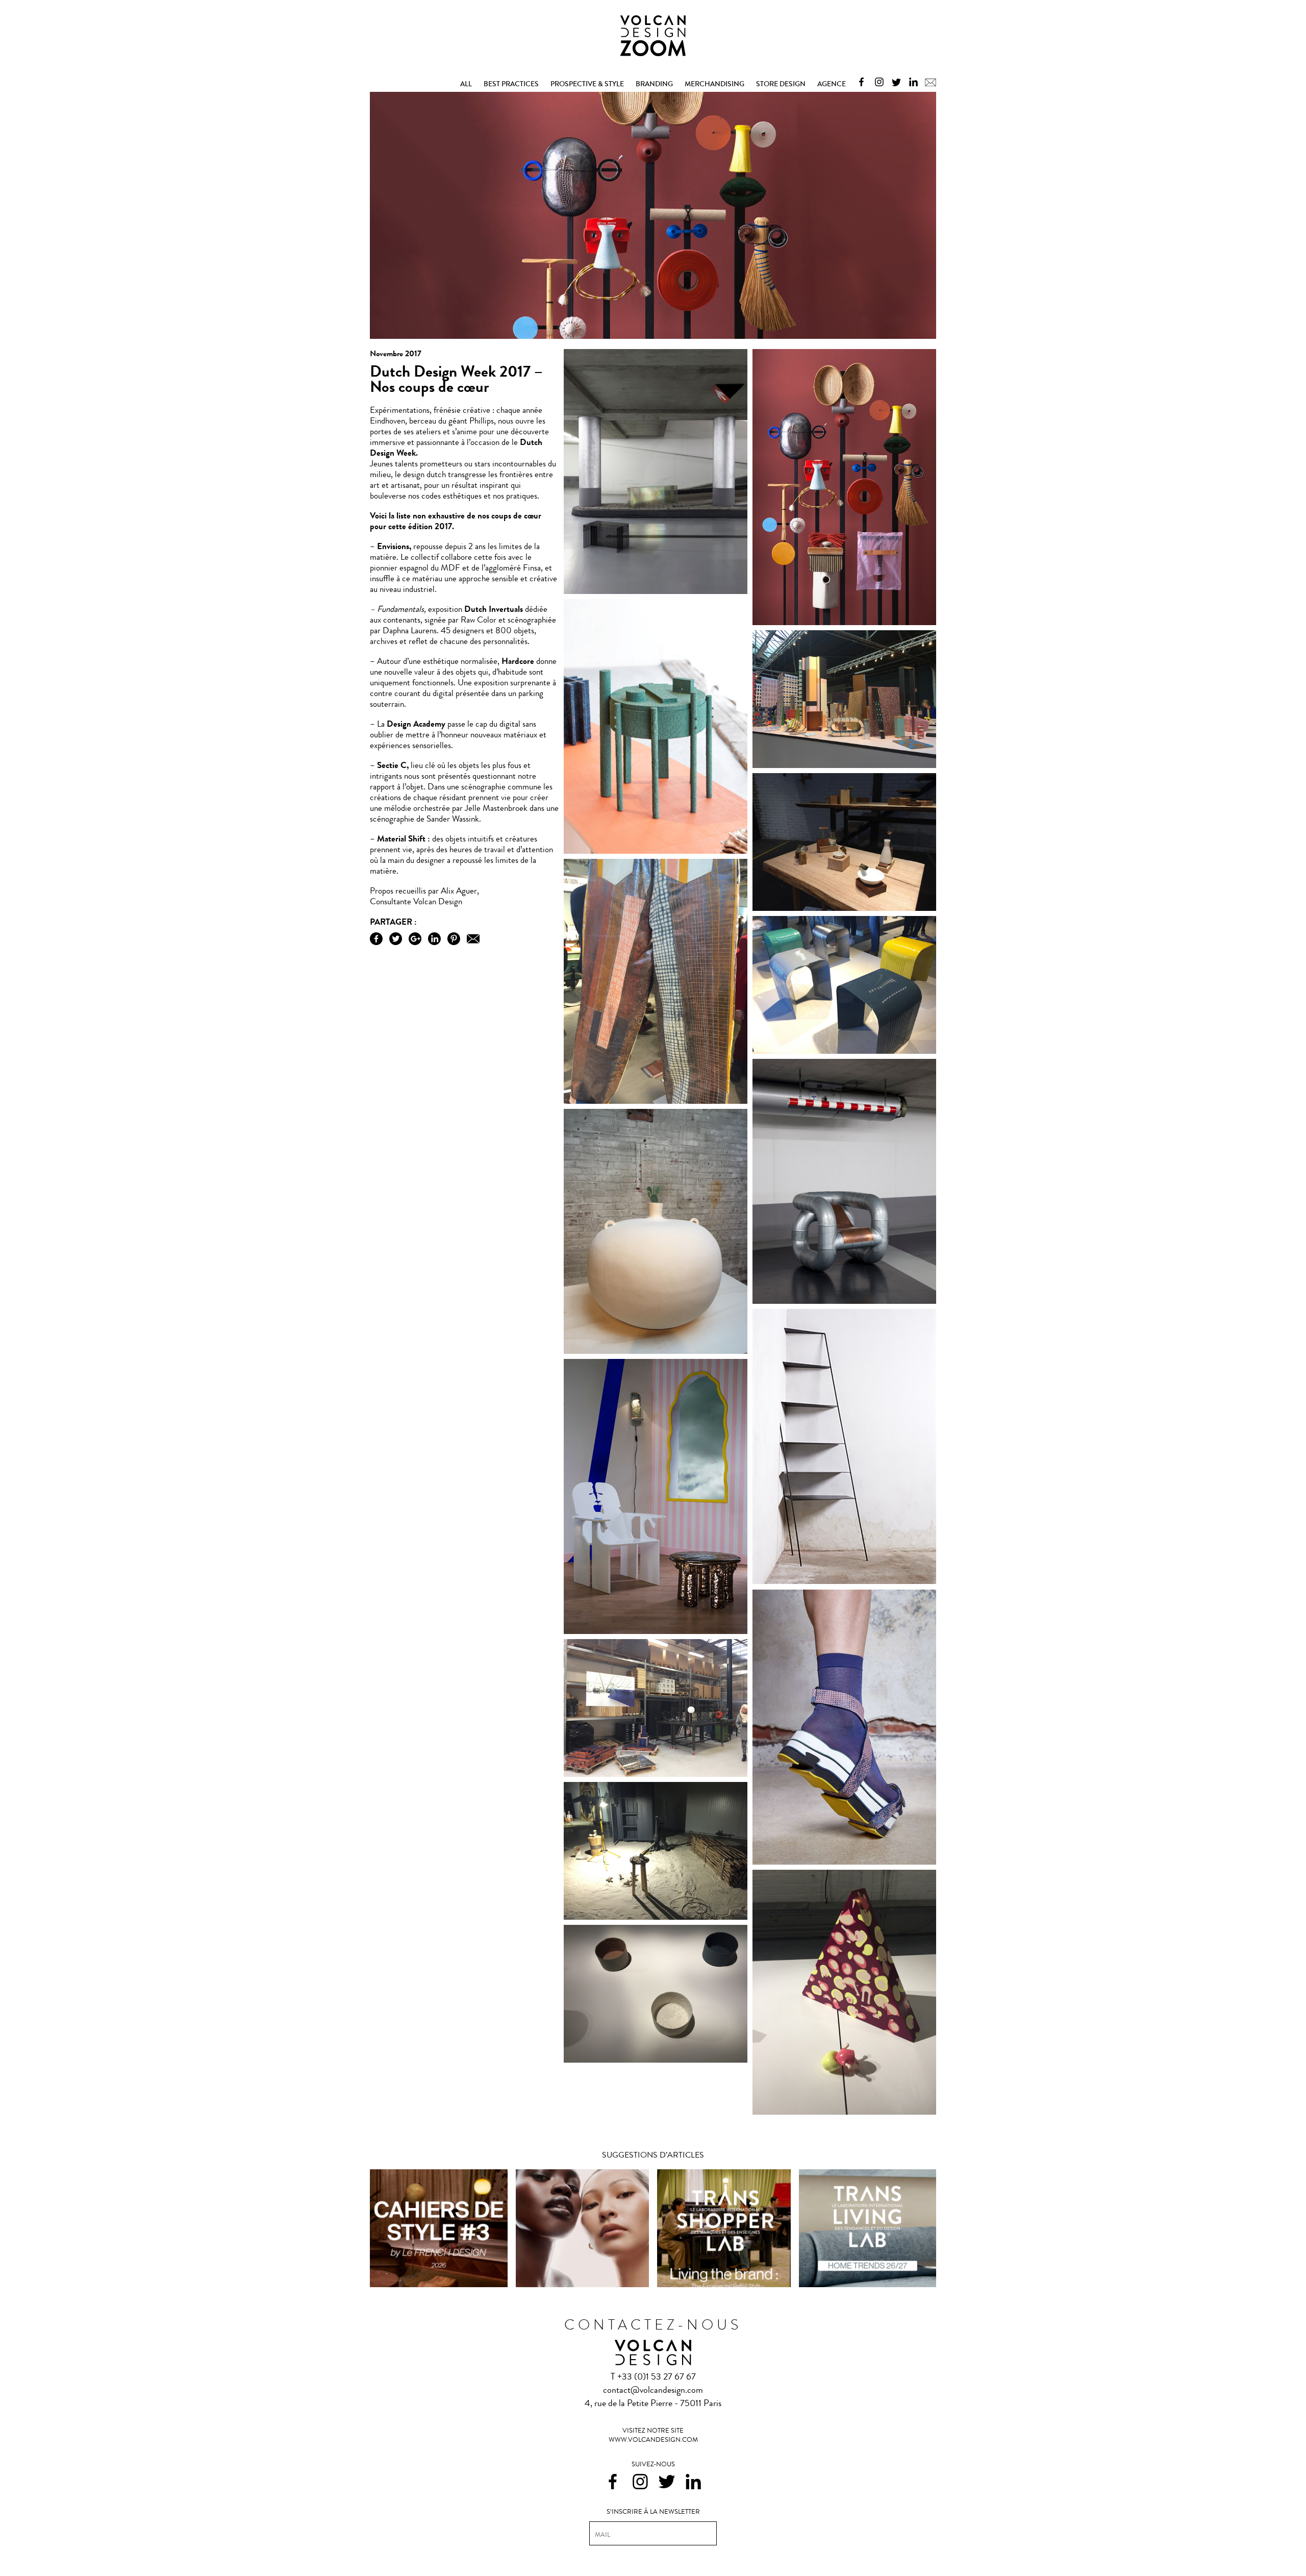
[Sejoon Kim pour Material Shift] (844, 2110)
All (466, 84)
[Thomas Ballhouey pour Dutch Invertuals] (656, 849)
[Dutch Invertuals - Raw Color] (844, 621)
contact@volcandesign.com (653, 2390)
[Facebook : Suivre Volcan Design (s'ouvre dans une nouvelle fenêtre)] (859, 81)
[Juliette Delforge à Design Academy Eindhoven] (656, 1099)
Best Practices (511, 84)
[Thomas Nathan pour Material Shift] (656, 2058)
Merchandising (714, 84)
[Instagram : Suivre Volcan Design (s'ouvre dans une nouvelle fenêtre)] (877, 81)
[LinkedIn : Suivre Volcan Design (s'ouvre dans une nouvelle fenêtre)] (911, 81)
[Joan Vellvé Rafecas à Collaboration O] (844, 906)
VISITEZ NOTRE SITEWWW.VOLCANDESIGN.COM (653, 2435)
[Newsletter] (928, 81)
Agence (832, 84)
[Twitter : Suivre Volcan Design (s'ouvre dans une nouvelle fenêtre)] (894, 81)
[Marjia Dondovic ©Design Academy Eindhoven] (844, 1580)
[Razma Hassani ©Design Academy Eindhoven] (844, 1861)
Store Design (781, 84)
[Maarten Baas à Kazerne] (656, 1349)
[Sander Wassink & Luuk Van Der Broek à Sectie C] (656, 1772)
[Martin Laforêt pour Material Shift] (656, 1629)
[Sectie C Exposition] (656, 1915)
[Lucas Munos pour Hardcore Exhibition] (844, 1299)
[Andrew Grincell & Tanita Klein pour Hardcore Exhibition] (656, 589)
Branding (654, 84)
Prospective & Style (587, 84)
